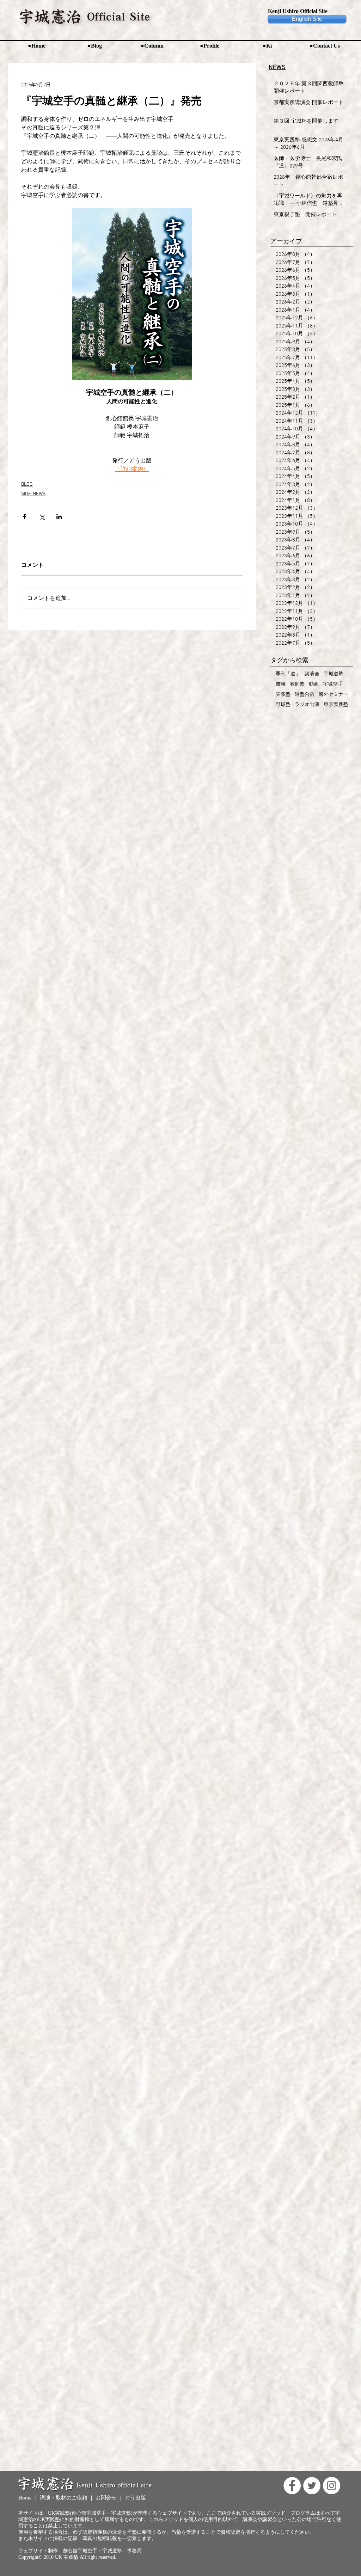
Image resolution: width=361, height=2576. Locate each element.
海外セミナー (334, 695)
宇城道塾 (334, 674)
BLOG (27, 484)
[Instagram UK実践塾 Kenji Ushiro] (332, 2486)
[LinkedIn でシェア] (59, 517)
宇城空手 (333, 684)
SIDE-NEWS (33, 494)
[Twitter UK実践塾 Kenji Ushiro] (312, 2486)
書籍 (281, 684)
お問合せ (106, 2498)
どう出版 (135, 2498)
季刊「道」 (288, 674)
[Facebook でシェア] (25, 517)
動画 (314, 684)
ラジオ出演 (307, 705)
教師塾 (297, 684)
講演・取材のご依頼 (64, 2498)
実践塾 (283, 695)
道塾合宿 (305, 695)
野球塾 (283, 705)
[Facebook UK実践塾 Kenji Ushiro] (292, 2486)
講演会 (312, 674)
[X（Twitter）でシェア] (42, 517)
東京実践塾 (336, 705)
